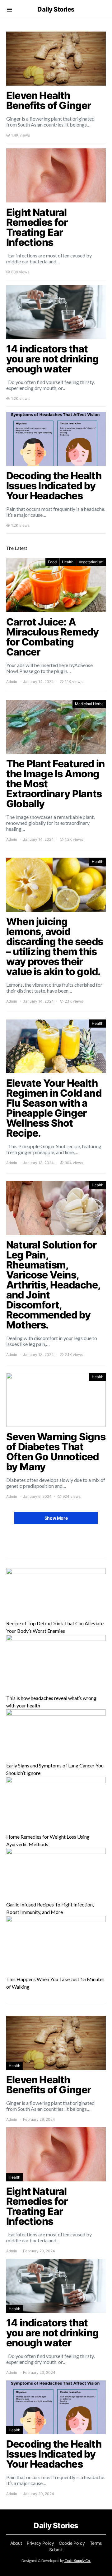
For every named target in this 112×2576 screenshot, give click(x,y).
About (16, 2543)
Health (68, 562)
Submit (56, 2550)
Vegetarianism (91, 562)
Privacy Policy (40, 2543)
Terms (96, 2543)
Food (52, 562)
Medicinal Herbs (89, 704)
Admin (12, 682)
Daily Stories (56, 9)
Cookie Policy (72, 2543)
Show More (56, 1518)
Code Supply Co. (78, 2561)
